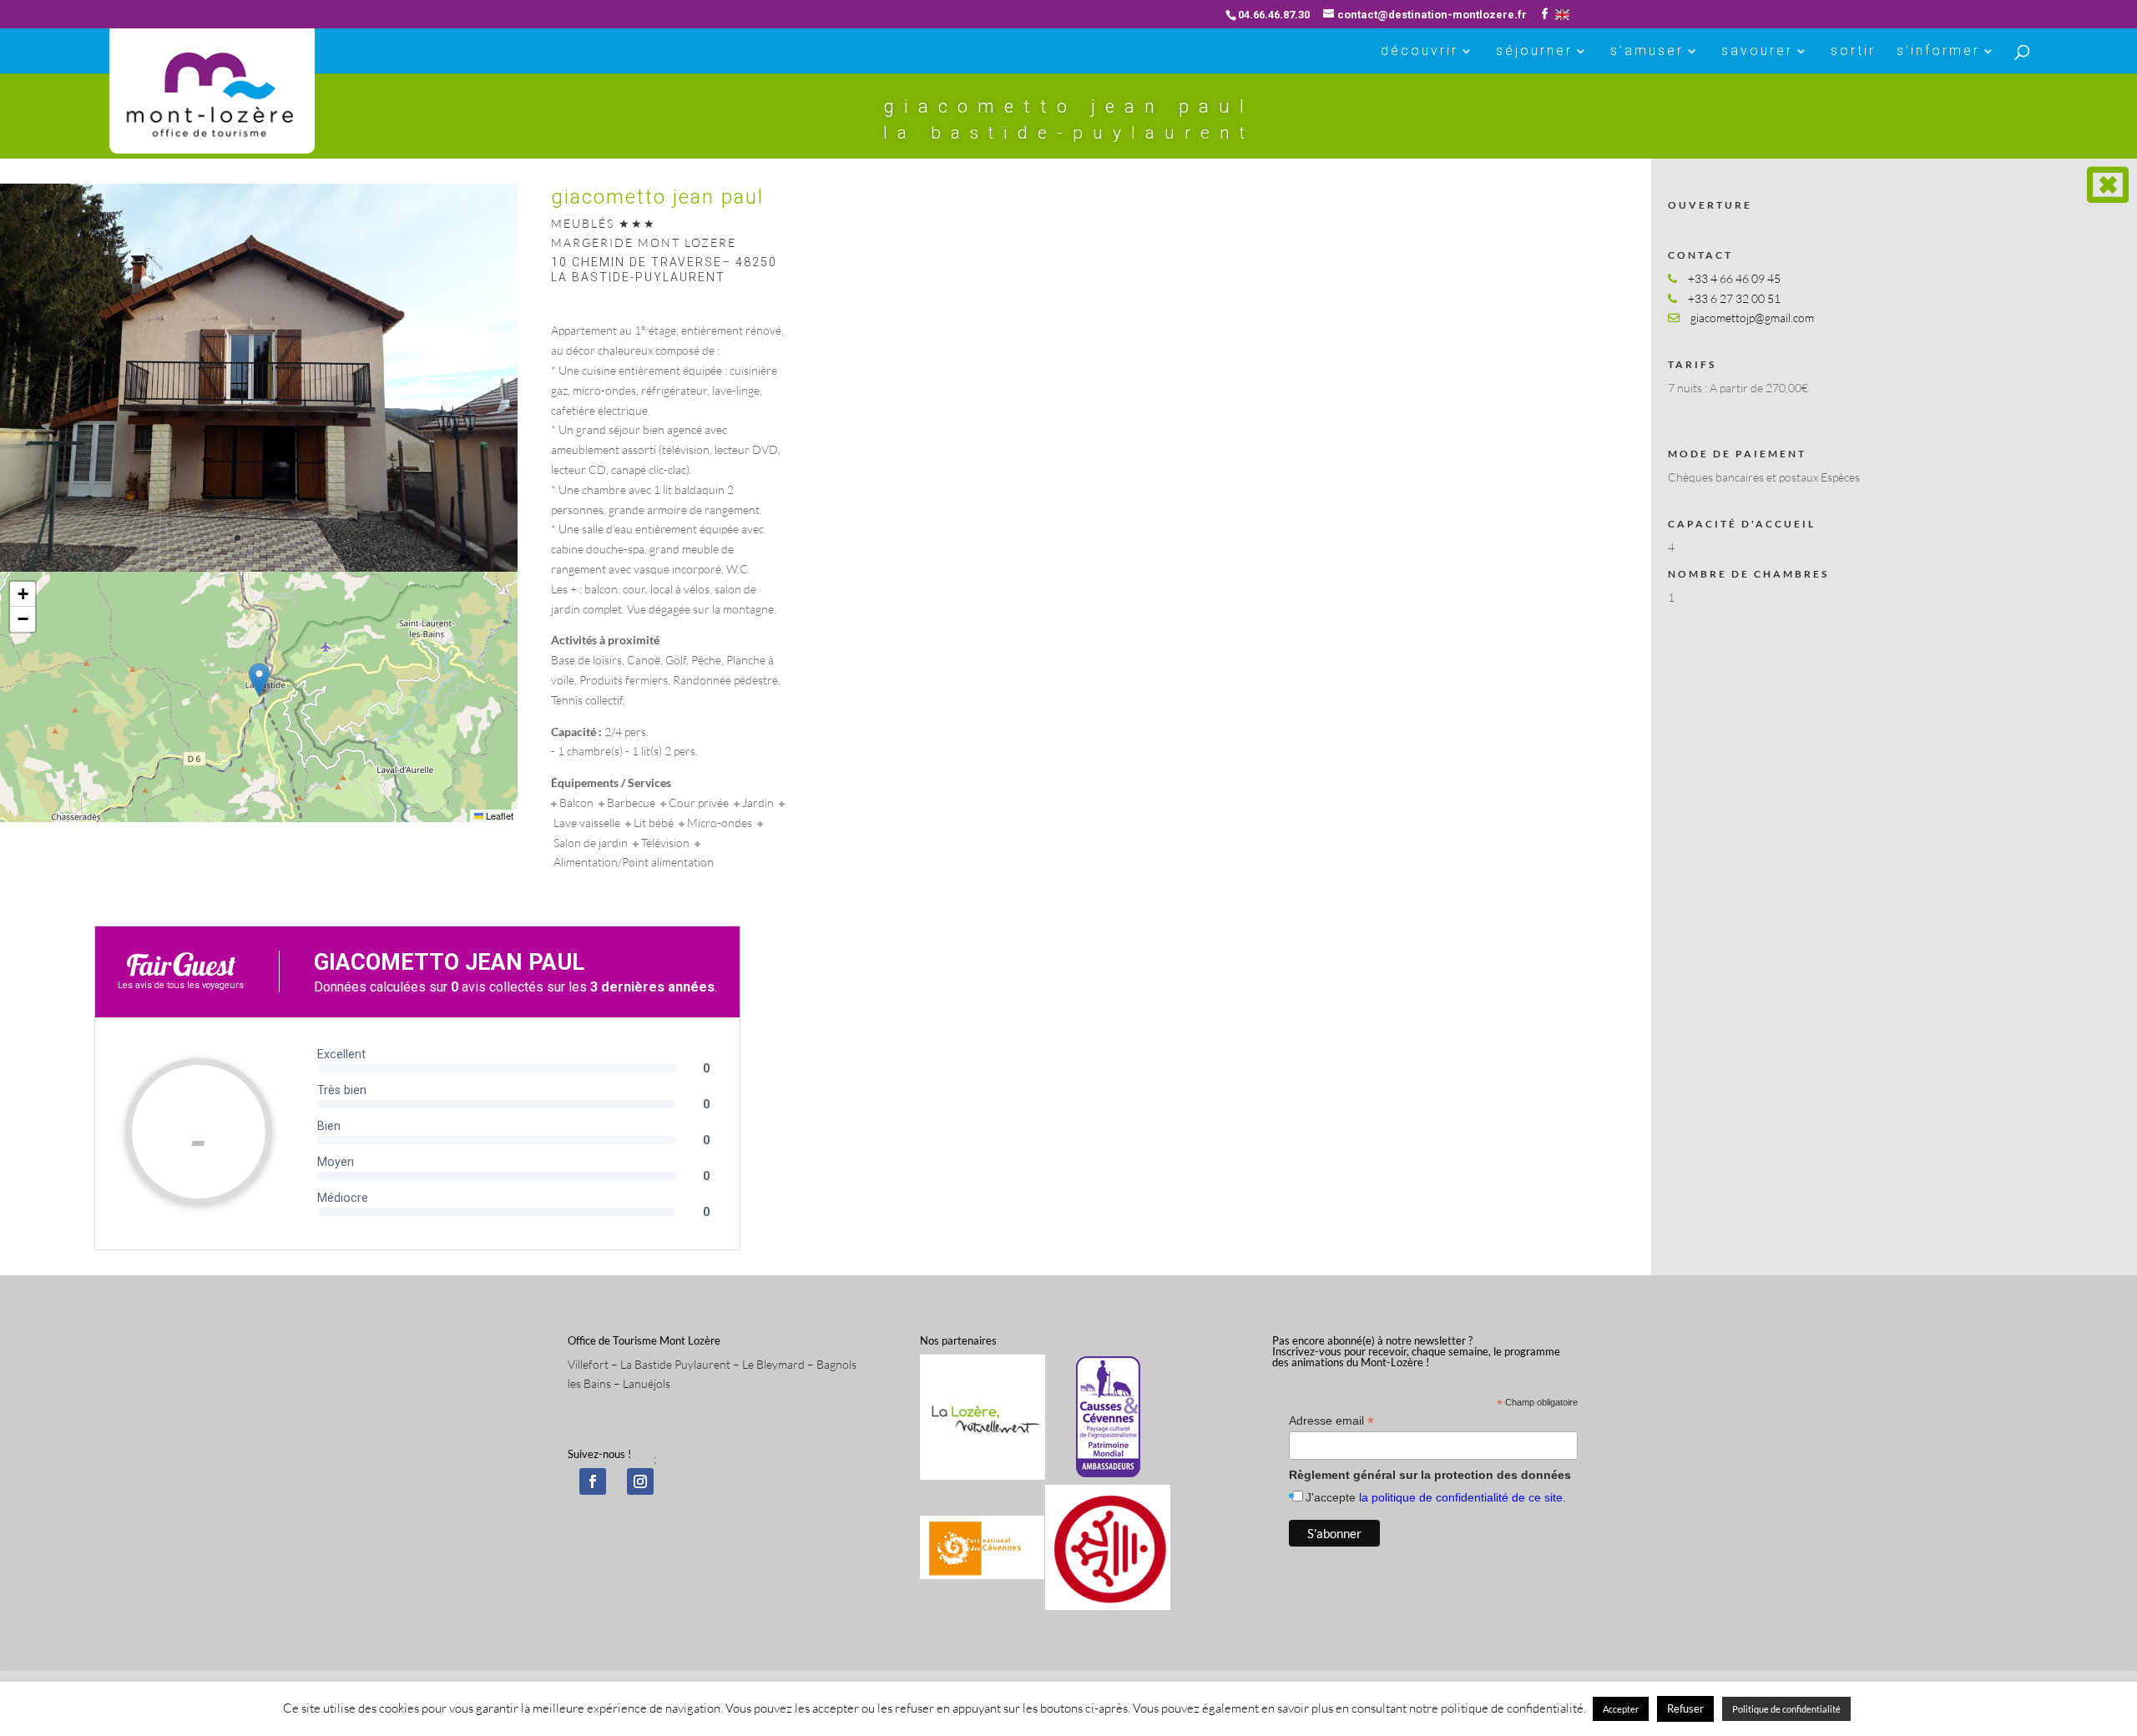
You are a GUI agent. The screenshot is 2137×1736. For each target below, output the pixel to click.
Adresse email (1331, 1421)
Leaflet (498, 815)
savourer (1757, 52)
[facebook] (593, 1481)
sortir (1853, 52)
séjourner (1534, 52)
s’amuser (1647, 52)
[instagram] (640, 1481)
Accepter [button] (1621, 1709)
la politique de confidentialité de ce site (1461, 1497)
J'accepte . (1436, 1497)
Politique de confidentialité (1786, 1709)
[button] (259, 680)
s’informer (1938, 52)
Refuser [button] (1685, 1708)
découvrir (1420, 52)
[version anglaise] (1562, 15)
